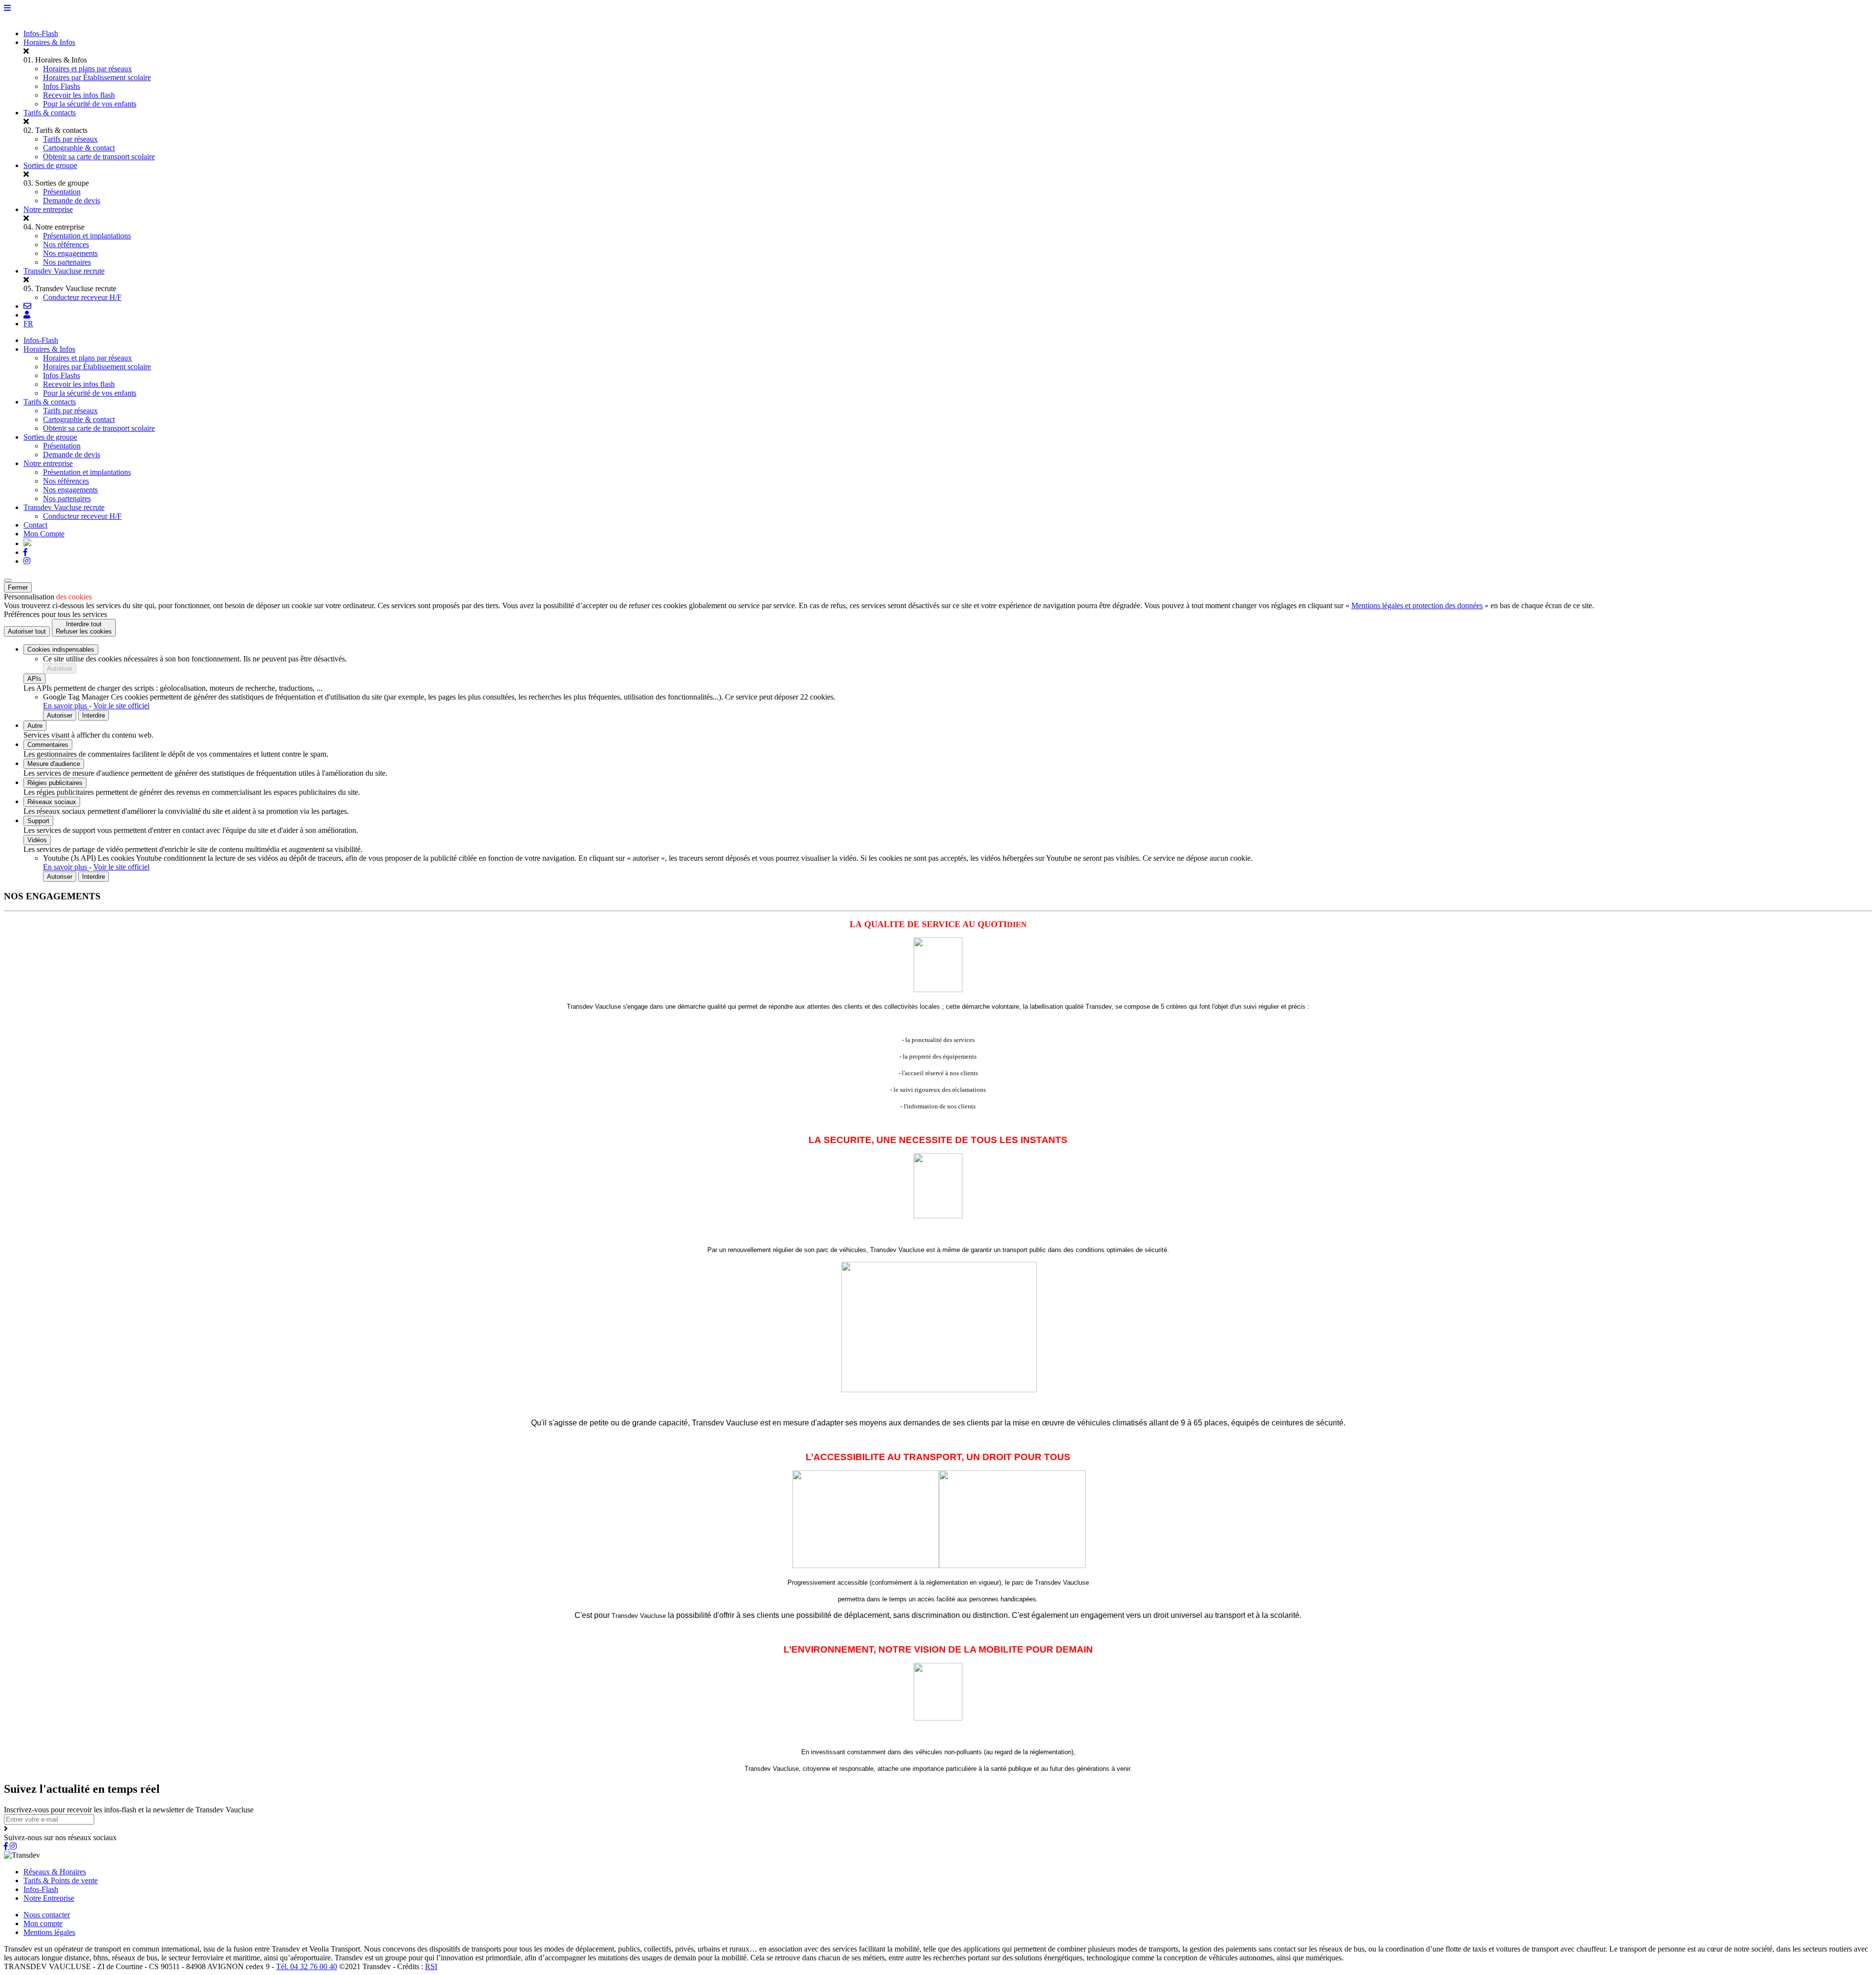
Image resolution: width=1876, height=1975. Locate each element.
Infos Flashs (62, 86)
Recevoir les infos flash (79, 95)
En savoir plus (66, 706)
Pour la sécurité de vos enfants (90, 104)
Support (38, 821)
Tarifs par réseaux (70, 139)
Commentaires (48, 745)
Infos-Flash (41, 33)
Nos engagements (70, 253)
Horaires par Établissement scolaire (97, 77)
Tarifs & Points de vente (61, 1880)
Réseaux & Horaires (55, 1872)
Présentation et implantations (87, 236)
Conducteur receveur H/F (82, 297)
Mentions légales (49, 1932)
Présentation (62, 192)
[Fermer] (8, 580)
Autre (35, 726)
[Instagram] (27, 561)
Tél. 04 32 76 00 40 (307, 1966)
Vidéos (37, 840)
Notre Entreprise (49, 1898)
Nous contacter (47, 1915)
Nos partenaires (67, 262)
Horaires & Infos (49, 42)
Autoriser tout (27, 631)
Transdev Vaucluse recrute (64, 271)
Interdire (94, 715)
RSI (431, 1966)
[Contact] (27, 306)
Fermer (18, 587)
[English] (27, 543)
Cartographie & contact (79, 148)
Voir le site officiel (121, 706)
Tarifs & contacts (50, 113)
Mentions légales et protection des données (1417, 605)
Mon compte (43, 1923)
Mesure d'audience (54, 764)
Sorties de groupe (50, 165)
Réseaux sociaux (52, 802)
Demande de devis (72, 201)
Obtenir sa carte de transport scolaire (99, 157)
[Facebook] (25, 552)
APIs (34, 679)
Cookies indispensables (61, 649)
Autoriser (60, 669)
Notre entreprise (48, 209)
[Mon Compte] (27, 315)
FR (28, 324)
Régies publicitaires (55, 783)
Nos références (66, 244)
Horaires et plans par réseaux (87, 69)
